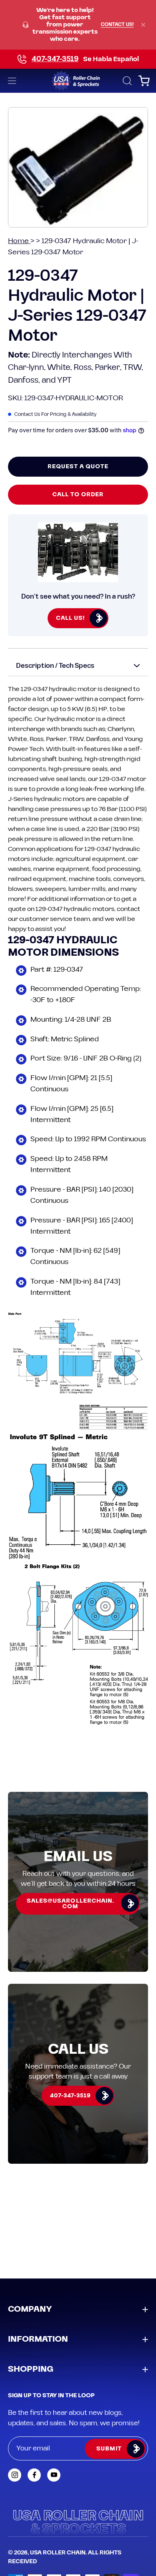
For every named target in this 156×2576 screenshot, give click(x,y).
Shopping (31, 2369)
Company (30, 2309)
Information (38, 2339)
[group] (78, 25)
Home (19, 241)
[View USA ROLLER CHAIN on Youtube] (54, 2475)
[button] (126, 81)
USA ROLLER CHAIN (58, 2553)
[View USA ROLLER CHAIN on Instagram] (15, 2475)
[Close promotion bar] (143, 25)
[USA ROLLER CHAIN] (78, 81)
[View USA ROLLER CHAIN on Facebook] (34, 2475)
